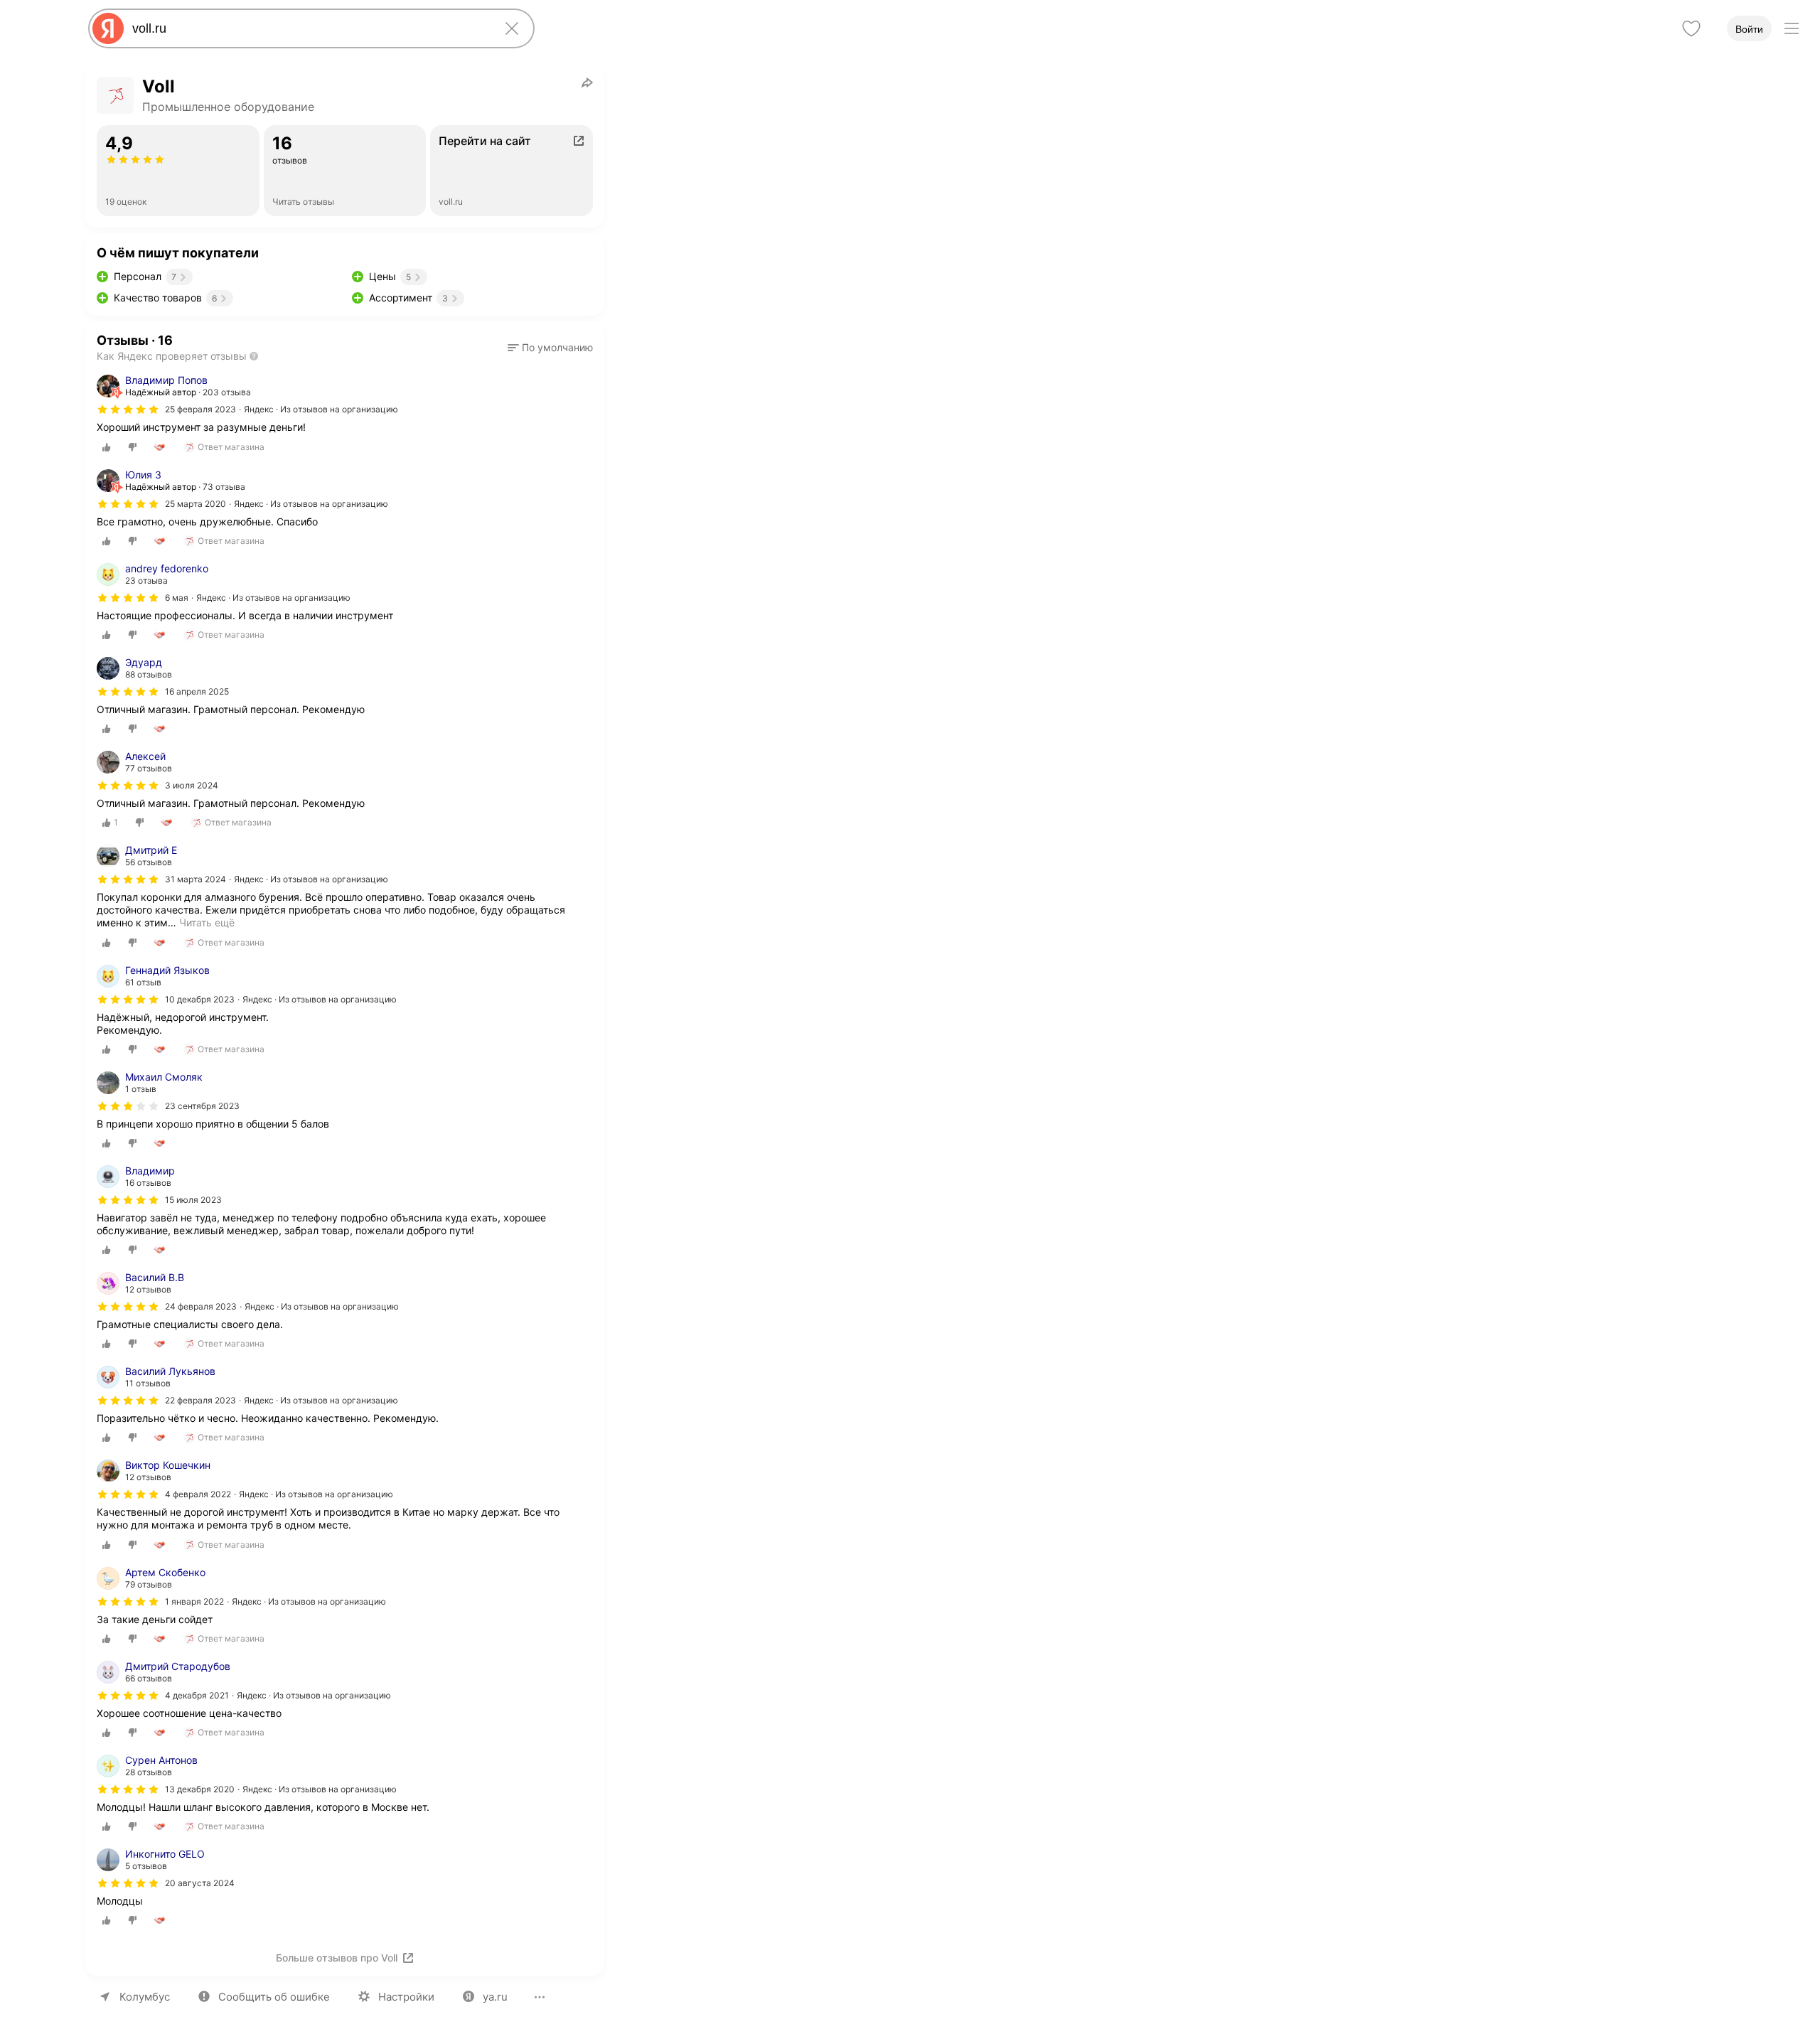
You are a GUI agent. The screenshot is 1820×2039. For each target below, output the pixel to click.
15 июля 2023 (193, 1200)
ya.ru (495, 1997)
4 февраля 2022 (198, 1494)
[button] (550, 348)
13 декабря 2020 (200, 1789)
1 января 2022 (194, 1601)
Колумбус (145, 1997)
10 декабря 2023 (200, 999)
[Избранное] (1691, 28)
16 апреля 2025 (197, 691)
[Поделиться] (587, 82)
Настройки (406, 1997)
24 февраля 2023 (201, 1306)
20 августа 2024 (200, 1883)
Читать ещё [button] (207, 922)
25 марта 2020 (196, 504)
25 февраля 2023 (200, 409)
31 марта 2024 (196, 879)
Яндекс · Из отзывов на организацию (321, 409)
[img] (128, 410)
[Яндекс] (108, 28)
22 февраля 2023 (200, 1400)
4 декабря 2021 (197, 1695)
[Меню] (1792, 28)
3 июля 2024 (192, 785)
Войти (1749, 29)
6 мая (177, 598)
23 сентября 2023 (202, 1106)
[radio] (107, 447)
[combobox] (309, 28)
